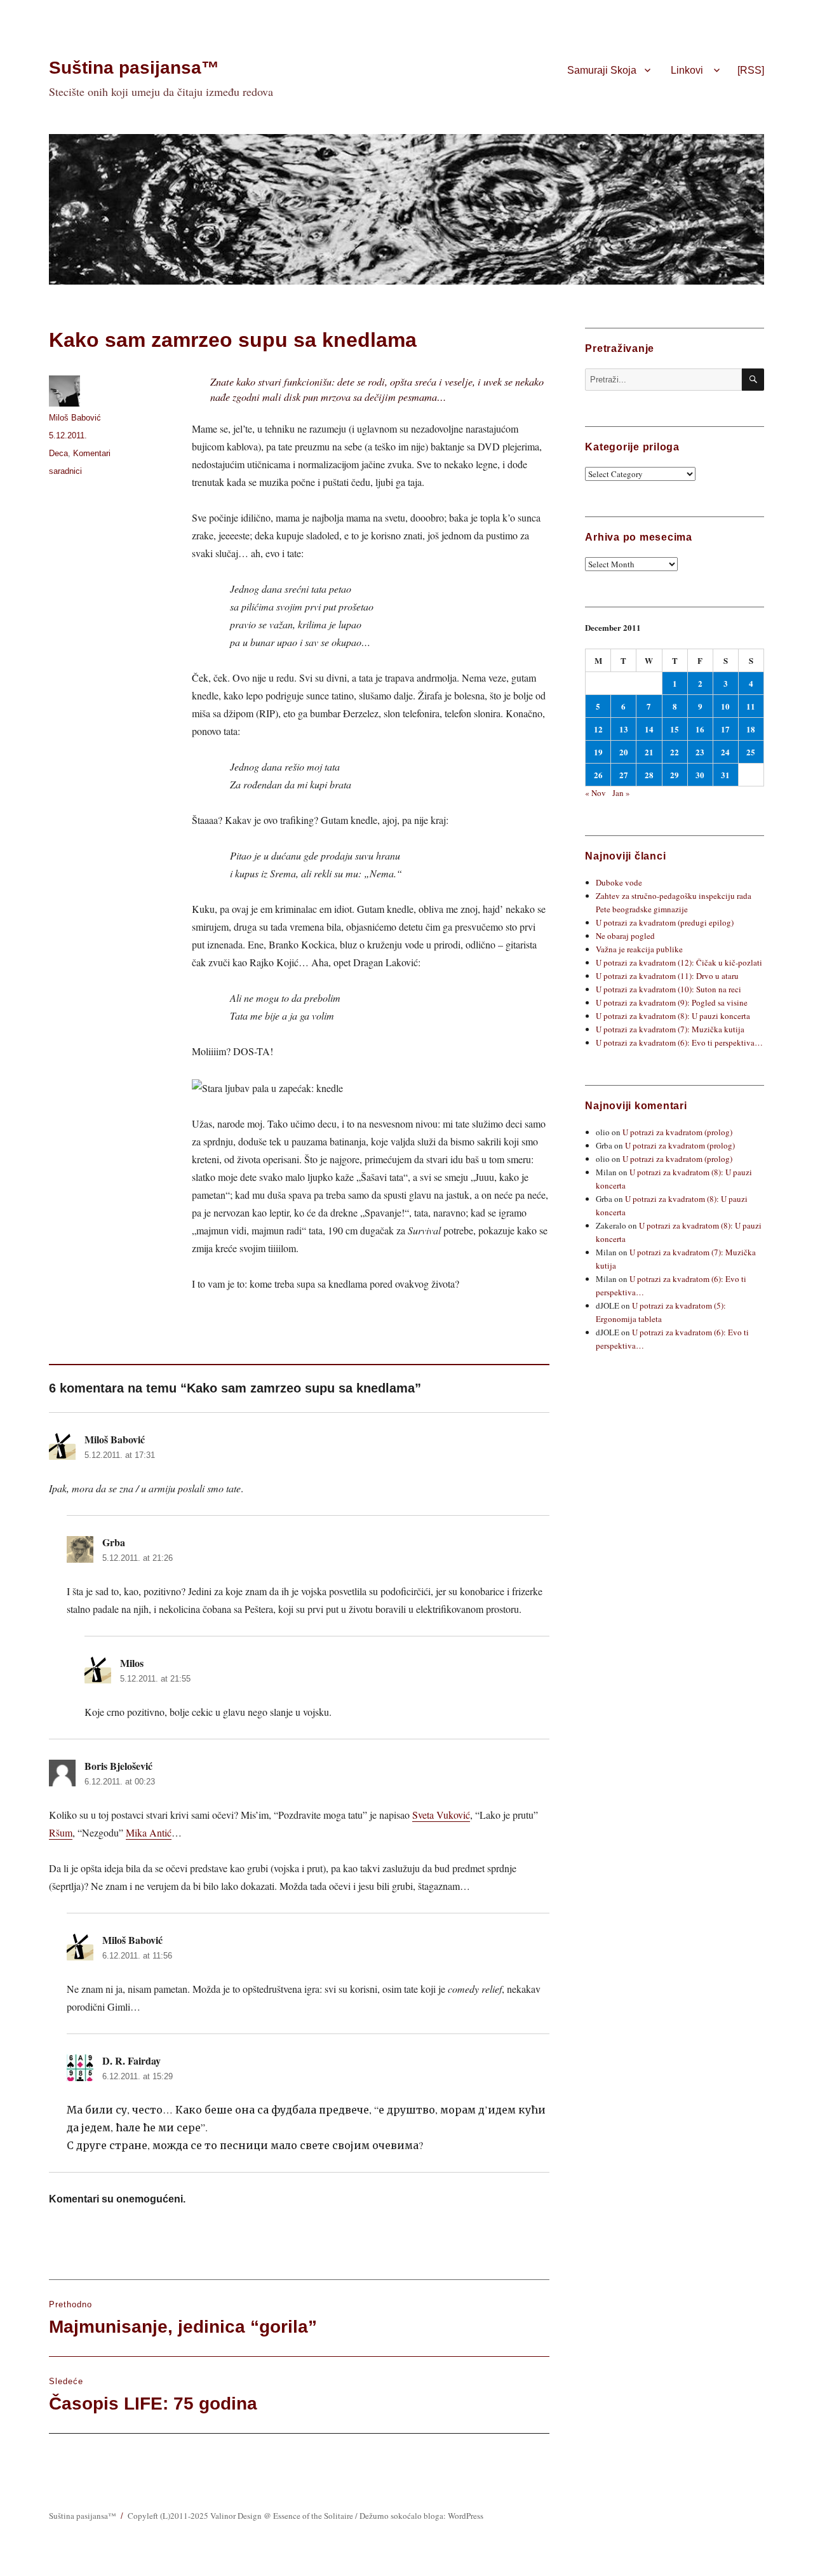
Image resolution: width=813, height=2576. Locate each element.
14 (649, 729)
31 (725, 775)
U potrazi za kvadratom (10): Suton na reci (669, 989)
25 (751, 752)
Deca (58, 453)
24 (725, 752)
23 (700, 752)
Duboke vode (619, 882)
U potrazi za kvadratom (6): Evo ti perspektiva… (679, 1042)
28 (649, 775)
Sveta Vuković (441, 1815)
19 (598, 752)
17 (725, 729)
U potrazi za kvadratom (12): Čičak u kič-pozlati (679, 962)
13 (624, 729)
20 (624, 752)
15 (675, 729)
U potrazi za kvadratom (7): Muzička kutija (670, 1029)
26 (598, 775)
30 (700, 775)
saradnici (65, 471)
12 (598, 729)
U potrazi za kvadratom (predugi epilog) (665, 922)
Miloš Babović (75, 418)
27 (624, 775)
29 (675, 775)
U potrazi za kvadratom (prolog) (677, 1132)
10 (725, 706)
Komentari (92, 453)
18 (751, 729)
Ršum (61, 1832)
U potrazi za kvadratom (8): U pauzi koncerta (673, 1016)
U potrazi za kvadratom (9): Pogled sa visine (672, 1002)
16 (700, 729)
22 (675, 752)
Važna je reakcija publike (639, 949)
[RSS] (751, 70)
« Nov (595, 793)
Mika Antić (149, 1832)
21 (649, 752)
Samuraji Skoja (602, 70)
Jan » (621, 793)
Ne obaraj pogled (625, 936)
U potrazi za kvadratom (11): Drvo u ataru (667, 976)
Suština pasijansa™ (134, 68)
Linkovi (687, 70)
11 (751, 706)
